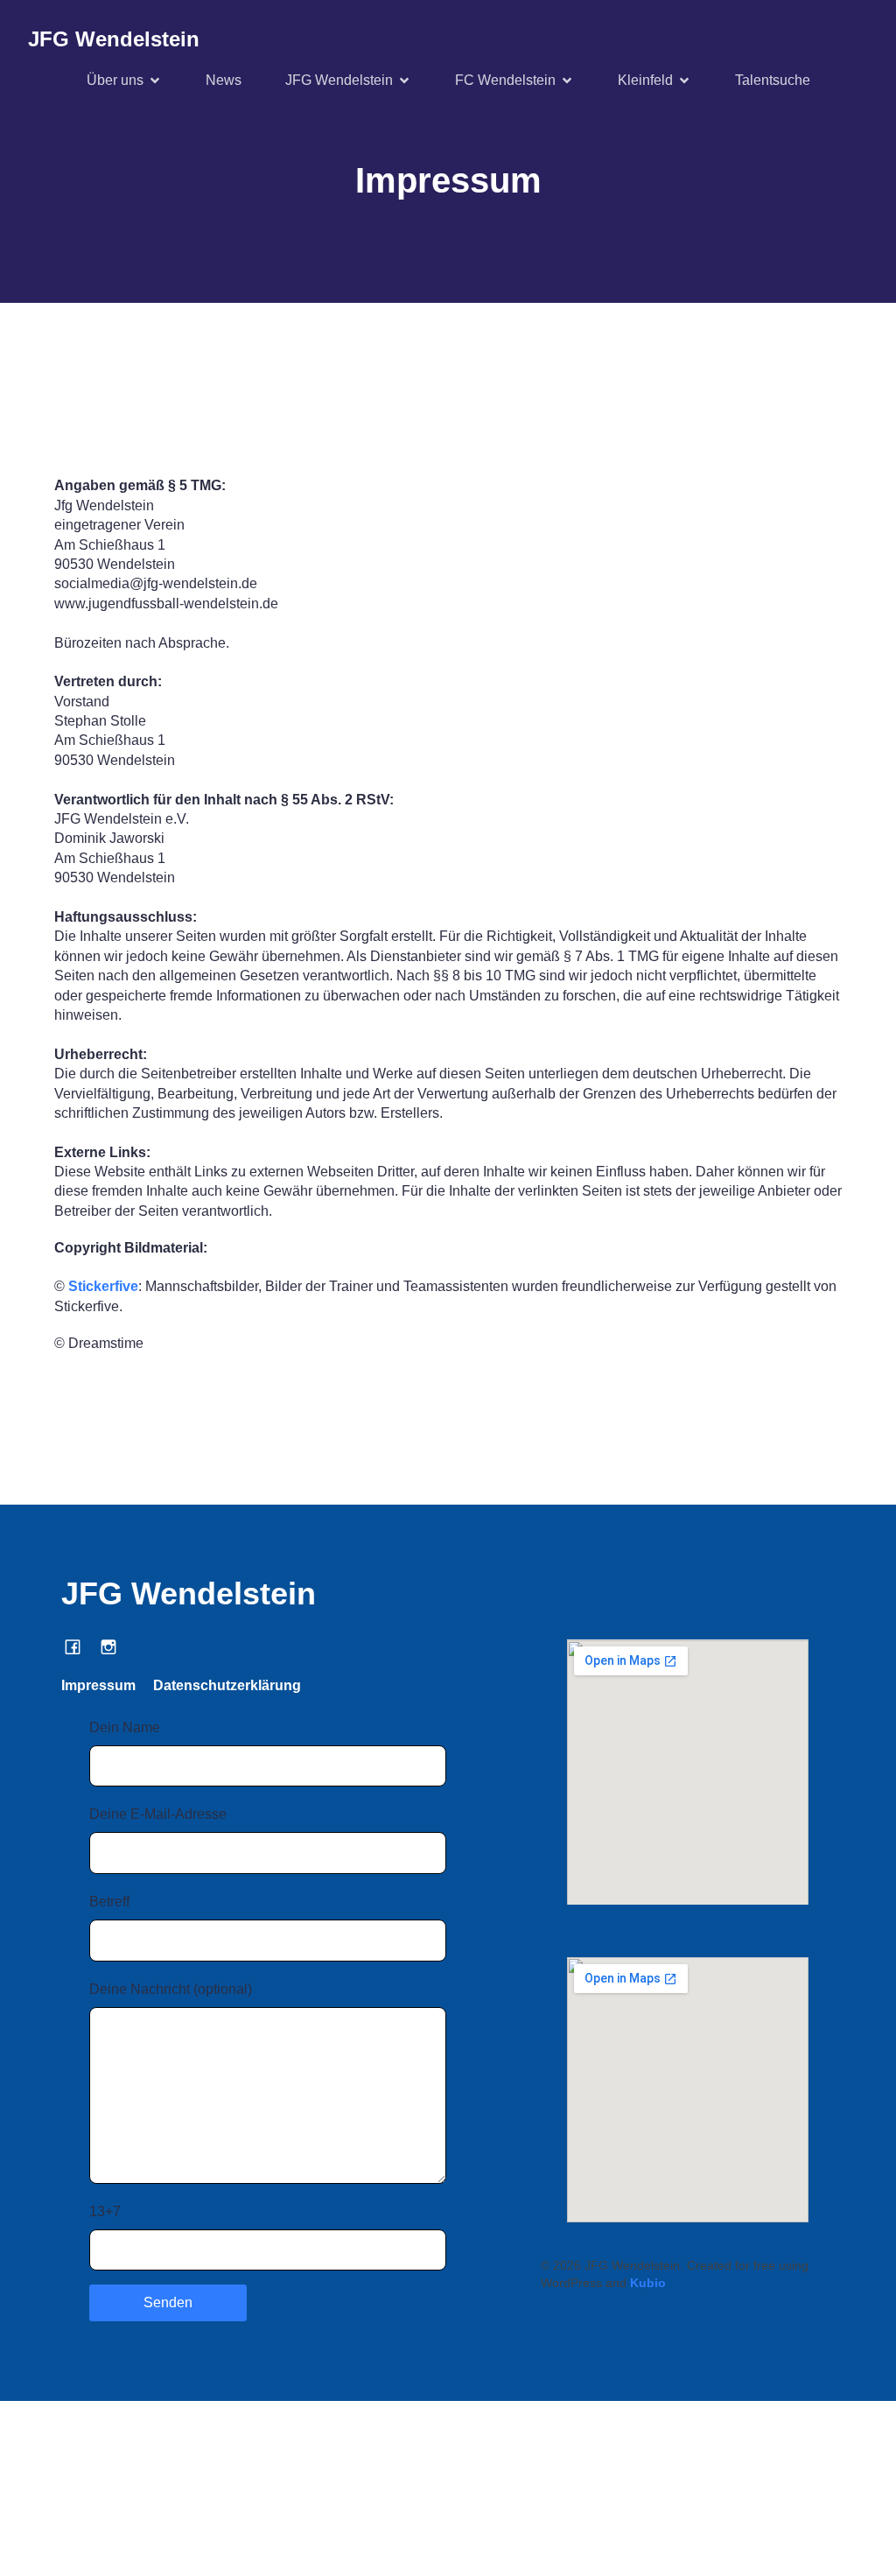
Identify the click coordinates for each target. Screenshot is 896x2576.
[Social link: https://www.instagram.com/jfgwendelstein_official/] (115, 1646)
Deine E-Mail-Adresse (158, 1814)
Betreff (109, 1902)
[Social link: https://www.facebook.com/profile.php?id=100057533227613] (79, 1646)
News (224, 80)
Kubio (648, 2283)
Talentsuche (773, 80)
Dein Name (125, 1727)
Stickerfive (103, 1286)
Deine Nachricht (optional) (171, 1989)
